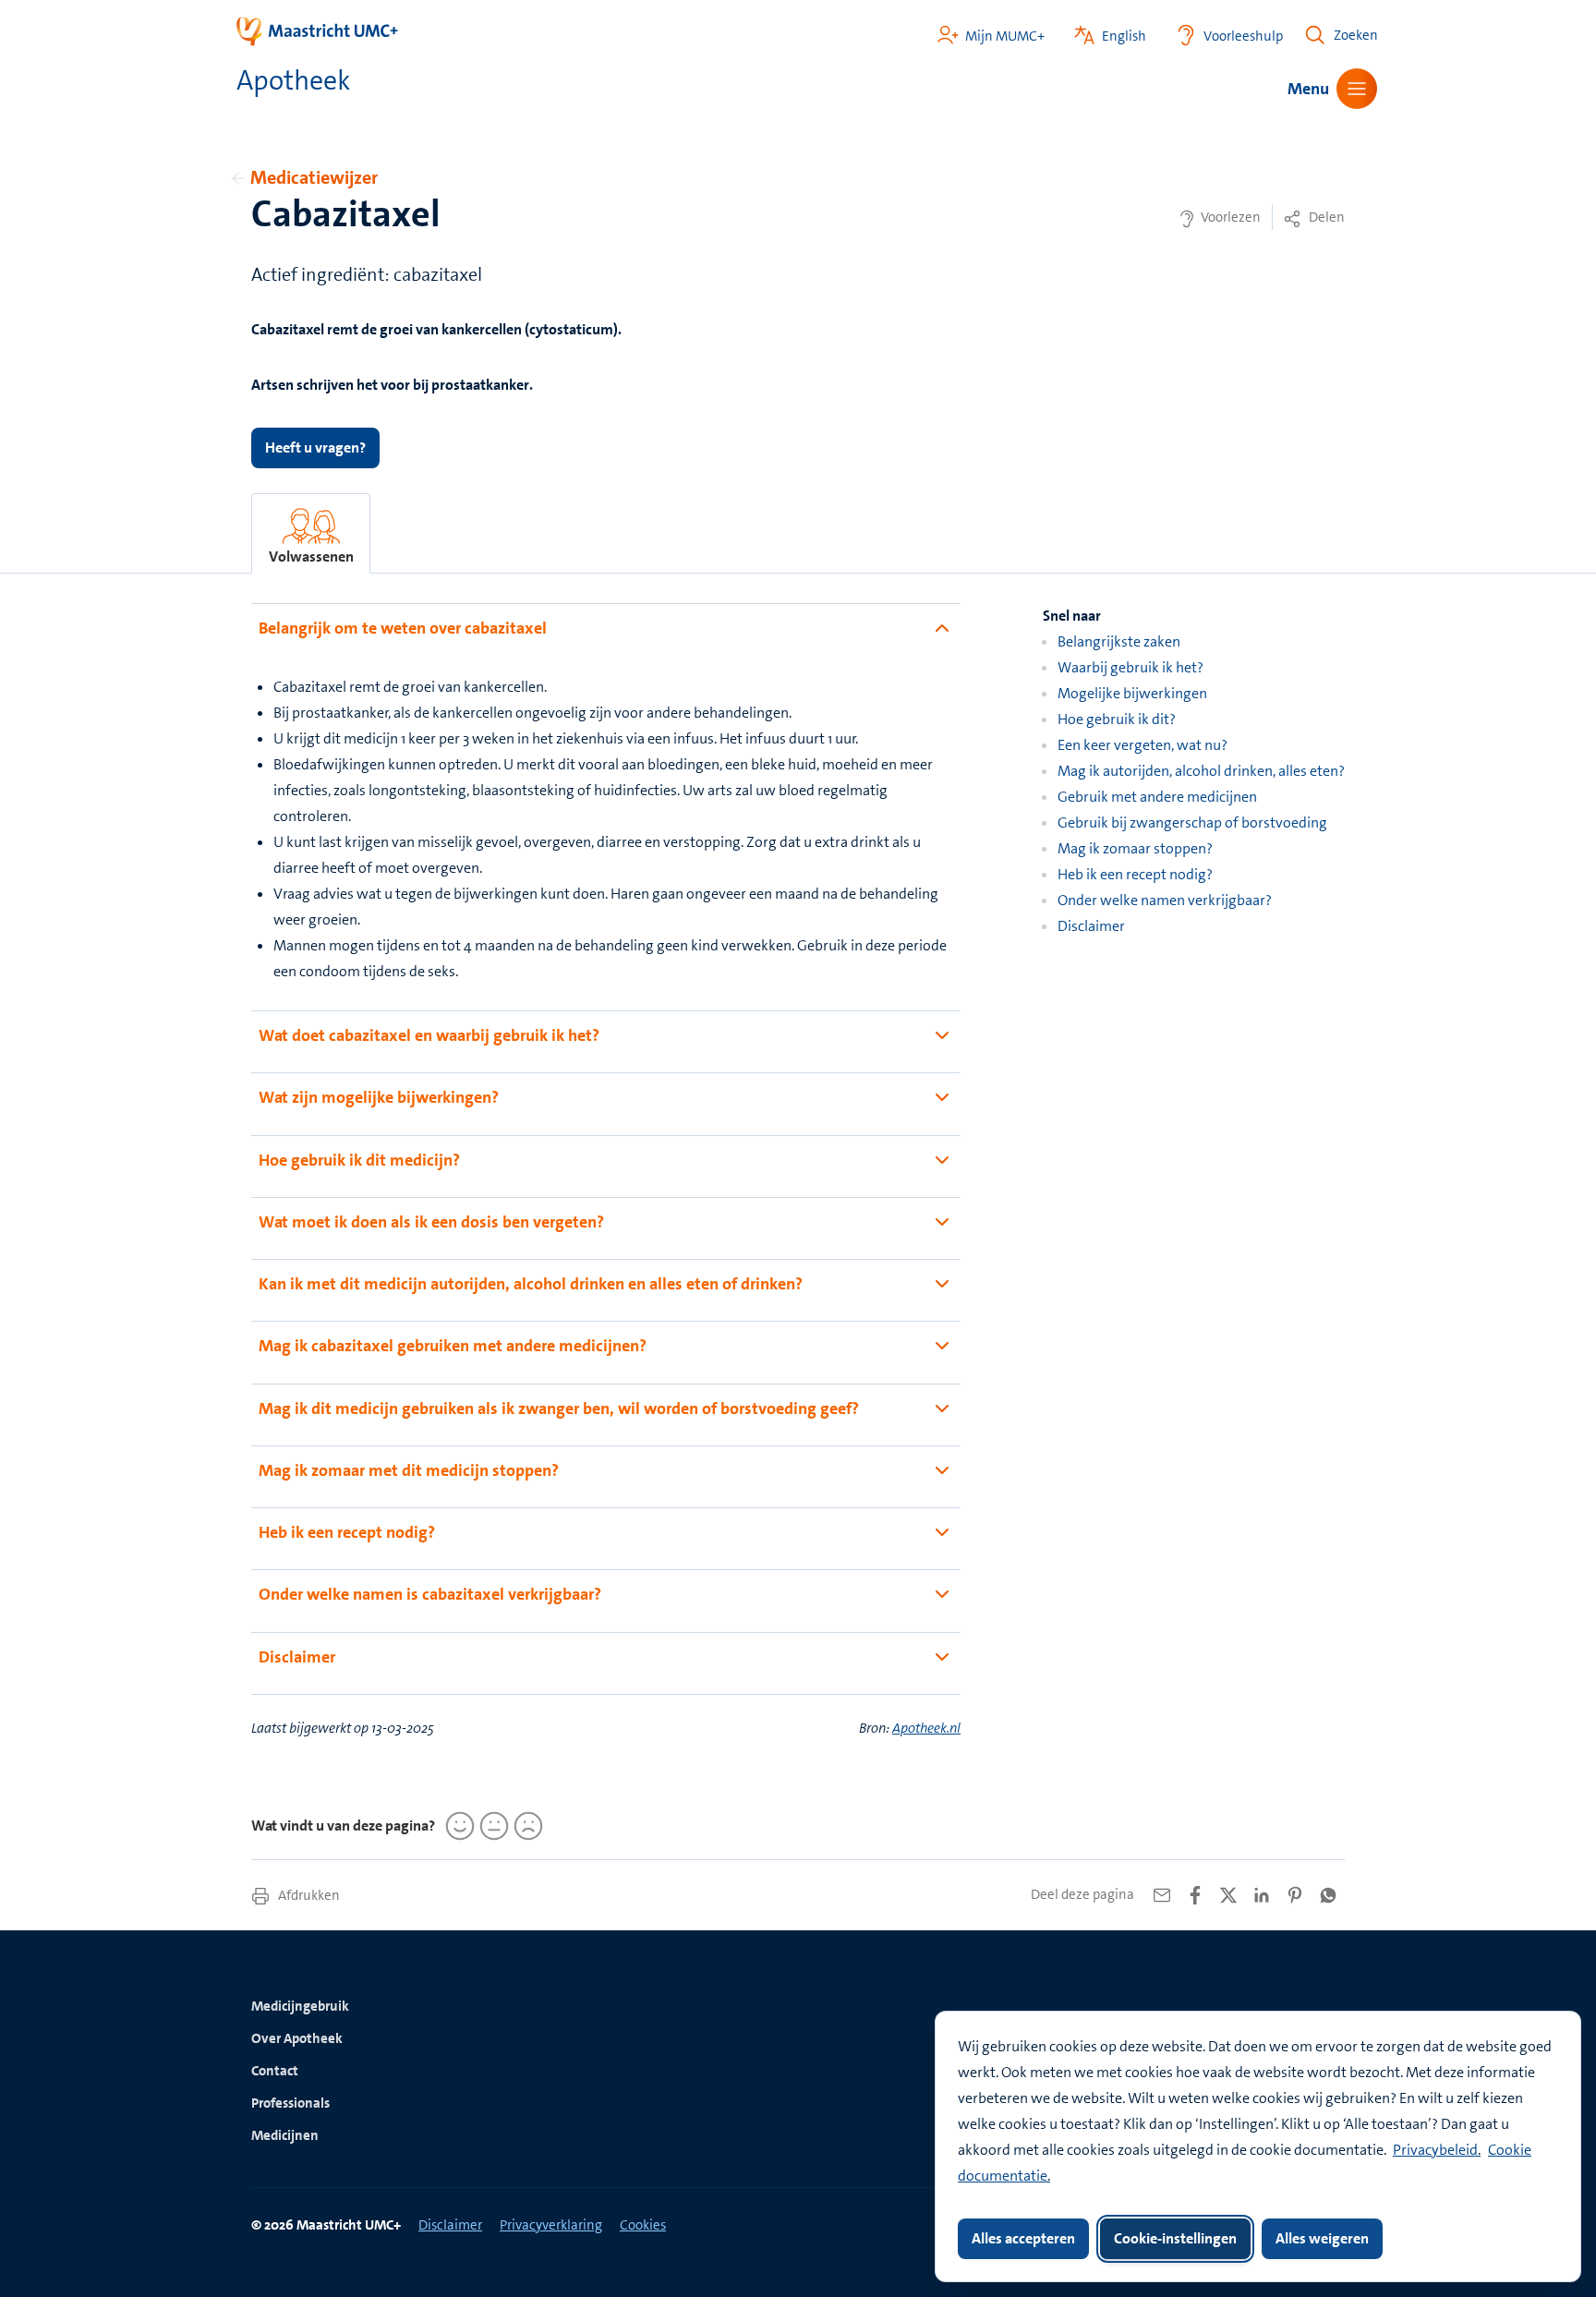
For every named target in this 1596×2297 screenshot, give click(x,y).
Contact (275, 2071)
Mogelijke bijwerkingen (1132, 693)
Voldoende (491, 1826)
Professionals (290, 2103)
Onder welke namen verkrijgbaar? (1165, 900)
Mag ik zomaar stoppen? (1135, 848)
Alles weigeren (1322, 2238)
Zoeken (1356, 35)
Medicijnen (285, 2135)
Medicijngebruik (300, 2006)
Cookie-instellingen (1175, 2238)
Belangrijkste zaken (1119, 641)
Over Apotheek (297, 2038)
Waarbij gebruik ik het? (1130, 667)
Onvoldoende (526, 1826)
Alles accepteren (1023, 2238)
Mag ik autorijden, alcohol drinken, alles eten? (1201, 771)
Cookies (643, 2225)
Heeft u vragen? (315, 447)
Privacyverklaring (551, 2225)
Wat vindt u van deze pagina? (343, 1826)
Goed (457, 1826)
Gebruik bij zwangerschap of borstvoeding (1192, 822)
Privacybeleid (1435, 2150)
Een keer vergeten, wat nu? (1143, 745)
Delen (1325, 217)
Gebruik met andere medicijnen (1157, 797)
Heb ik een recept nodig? (1135, 874)
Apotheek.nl (926, 1728)
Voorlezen (1229, 217)
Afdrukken (308, 1895)
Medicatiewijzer (314, 177)
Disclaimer (1091, 926)
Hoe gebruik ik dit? (1117, 719)
